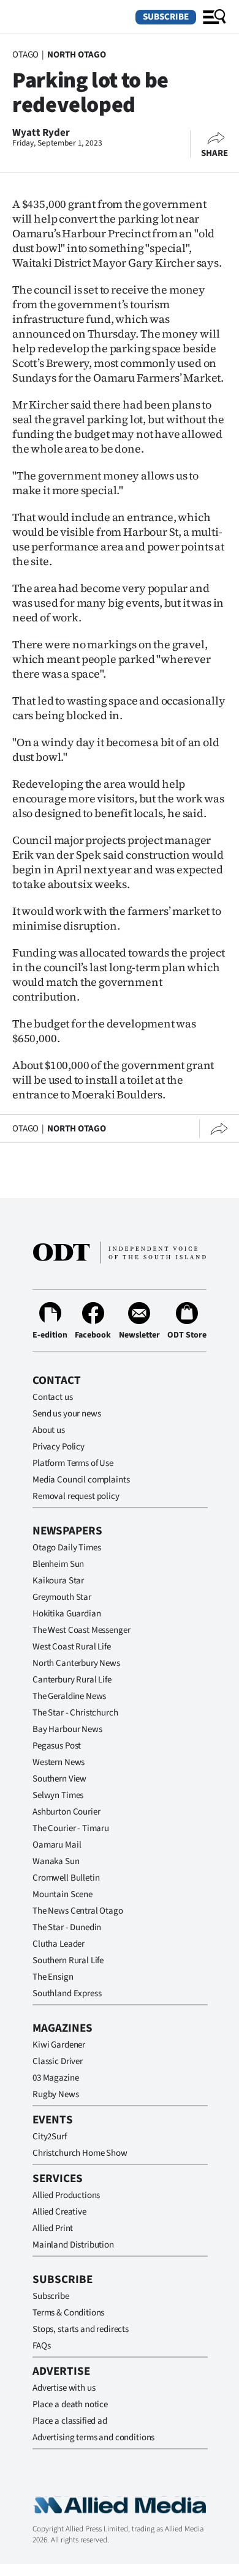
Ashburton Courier (66, 1812)
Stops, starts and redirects (81, 2329)
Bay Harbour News (67, 1729)
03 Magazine (55, 2078)
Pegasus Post (57, 1746)
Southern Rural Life (68, 1960)
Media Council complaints (81, 1480)
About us (49, 1430)
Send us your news (66, 1414)
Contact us (53, 1397)
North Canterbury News (76, 1663)
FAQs (41, 2346)
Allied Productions (66, 2195)
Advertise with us (64, 2388)
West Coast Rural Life (72, 1647)
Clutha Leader (59, 1944)
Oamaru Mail (57, 1845)
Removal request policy (76, 1496)
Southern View (59, 1779)
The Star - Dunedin (67, 1927)
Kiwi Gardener (59, 2045)
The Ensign (53, 1977)
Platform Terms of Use (73, 1463)
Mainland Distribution (73, 2245)
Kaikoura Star (58, 1581)
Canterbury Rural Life (72, 1680)
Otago (25, 55)
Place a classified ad (70, 2421)
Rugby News (56, 2094)
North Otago (77, 55)
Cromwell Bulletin (66, 1878)
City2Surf (50, 2137)
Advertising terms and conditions (93, 2437)
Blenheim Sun (58, 1564)
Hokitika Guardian (66, 1614)
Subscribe (166, 17)
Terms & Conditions (68, 2313)
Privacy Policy (59, 1447)
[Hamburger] (214, 17)
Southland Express (67, 1993)
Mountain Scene (63, 1894)
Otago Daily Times (66, 1548)
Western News (59, 1762)
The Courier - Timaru (71, 1828)
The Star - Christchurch (75, 1713)
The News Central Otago (78, 1911)
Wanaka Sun (56, 1861)
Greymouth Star (62, 1597)
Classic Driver (58, 2061)
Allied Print (53, 2228)
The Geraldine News (69, 1696)
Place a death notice (70, 2404)
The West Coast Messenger (81, 1630)
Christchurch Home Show (80, 2153)
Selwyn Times (58, 1795)
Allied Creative (59, 2212)
